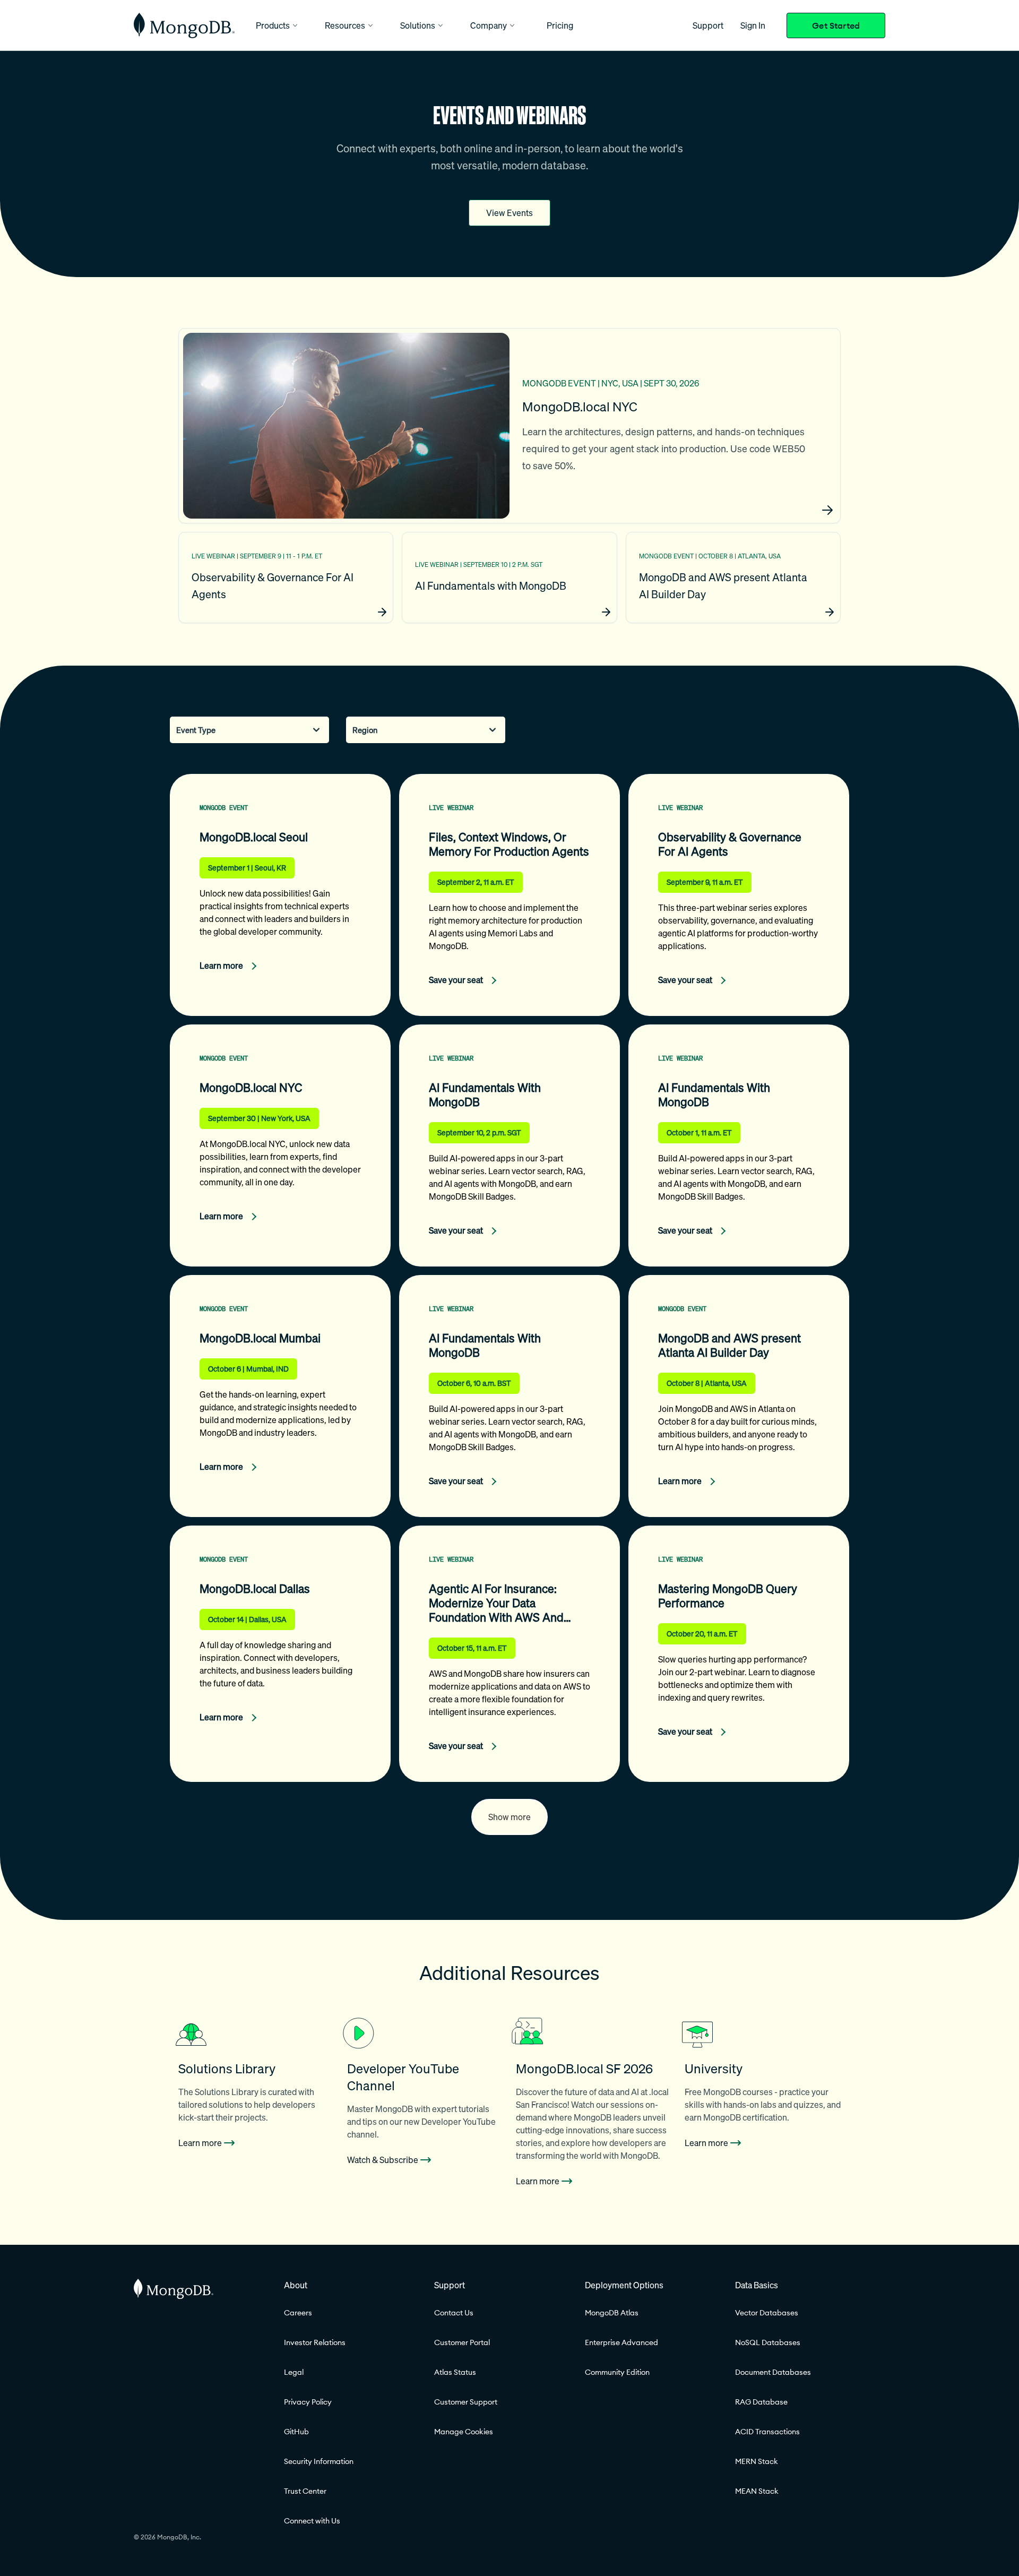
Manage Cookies (464, 2432)
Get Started (836, 25)
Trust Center (305, 2491)
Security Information (319, 2461)
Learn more (200, 2143)
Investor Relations (315, 2342)
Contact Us (454, 2313)
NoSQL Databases (768, 2342)
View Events (509, 213)
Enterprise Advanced (621, 2342)
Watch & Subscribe (383, 2160)
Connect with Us (312, 2521)
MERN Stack (757, 2461)
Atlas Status (455, 2372)
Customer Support (466, 2402)
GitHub (296, 2432)
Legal (294, 2372)
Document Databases (773, 2372)
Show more (509, 1817)
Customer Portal (462, 2342)
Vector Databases (767, 2313)
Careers (298, 2313)
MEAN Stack (757, 2491)
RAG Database (761, 2402)
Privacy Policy (308, 2402)
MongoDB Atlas (612, 2313)
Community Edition (617, 2372)
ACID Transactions (767, 2432)
